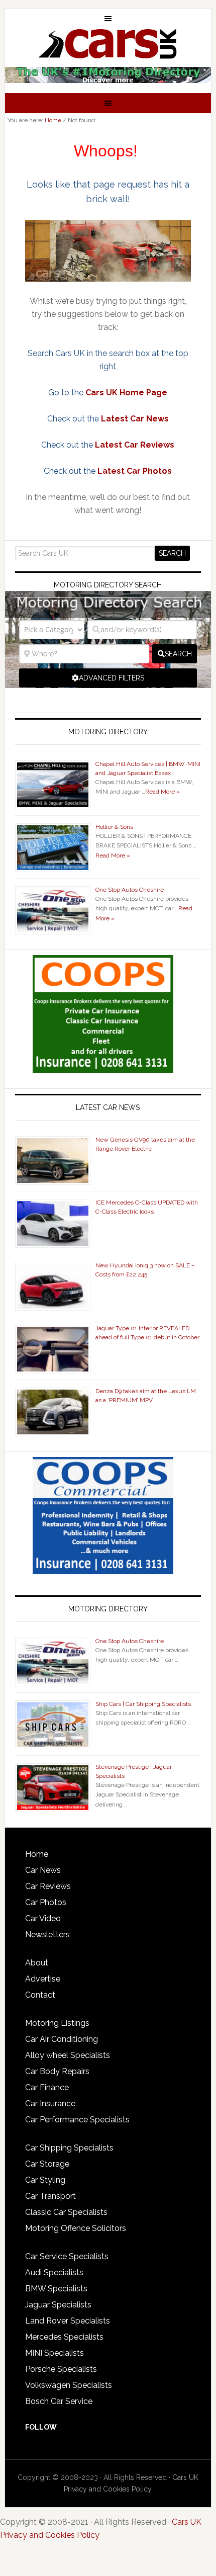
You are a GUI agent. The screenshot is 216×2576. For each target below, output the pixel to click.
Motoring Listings (57, 2023)
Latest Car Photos (135, 471)
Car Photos (46, 1902)
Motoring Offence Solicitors (76, 2228)
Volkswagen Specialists (69, 2385)
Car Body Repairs (57, 2071)
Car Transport (50, 2196)
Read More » (163, 792)
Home (37, 1854)
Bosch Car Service (59, 2401)
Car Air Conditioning (62, 2039)
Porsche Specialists (61, 2369)
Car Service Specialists (67, 2256)
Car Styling (45, 2180)
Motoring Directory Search (108, 585)
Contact (40, 1995)
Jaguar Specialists (58, 2305)
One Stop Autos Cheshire (130, 890)
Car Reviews (48, 1886)
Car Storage (47, 2164)
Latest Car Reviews (135, 445)
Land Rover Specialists (68, 2321)
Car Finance (47, 2087)
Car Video (43, 1918)
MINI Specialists (55, 2353)
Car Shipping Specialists (69, 2148)
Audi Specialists (54, 2272)
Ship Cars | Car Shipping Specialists (143, 1704)
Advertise (43, 1979)
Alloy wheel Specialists (68, 2055)
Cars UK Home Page (126, 393)
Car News (43, 1870)
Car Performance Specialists (77, 2120)
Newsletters (47, 1935)
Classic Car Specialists (66, 2212)
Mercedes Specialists (64, 2337)
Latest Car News (135, 419)
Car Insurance (50, 2103)
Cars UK (108, 44)
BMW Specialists (56, 2289)
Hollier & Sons (114, 827)
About (37, 1963)
